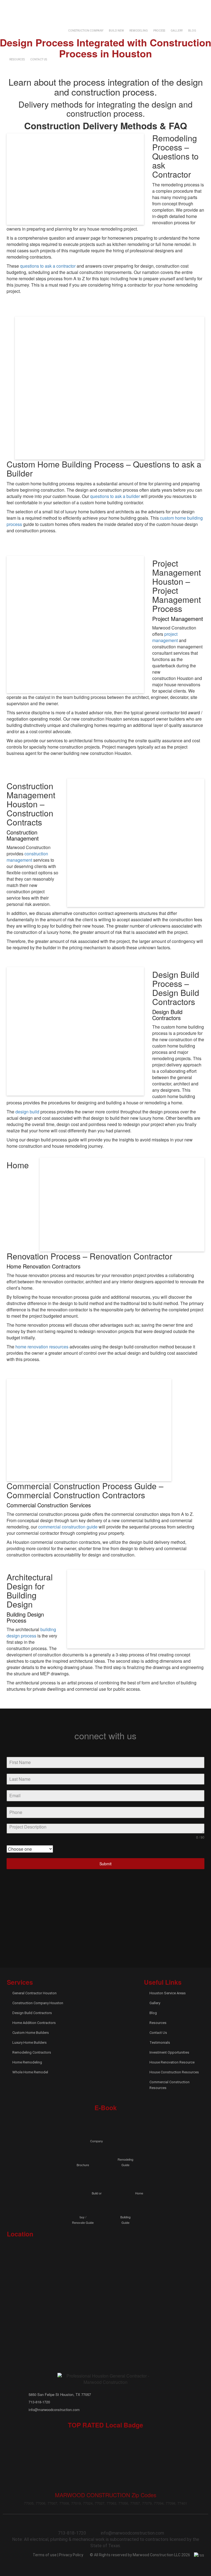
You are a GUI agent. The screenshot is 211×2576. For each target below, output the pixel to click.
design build (27, 1112)
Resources (17, 59)
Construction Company (86, 31)
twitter (24, 7)
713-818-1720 (109, 7)
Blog (192, 31)
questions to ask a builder (115, 496)
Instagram (52, 7)
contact (130, 7)
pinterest (105, 1917)
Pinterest (42, 7)
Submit (105, 1864)
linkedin (33, 7)
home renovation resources (42, 1347)
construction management (27, 857)
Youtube (61, 7)
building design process (31, 1633)
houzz (162, 1891)
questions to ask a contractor (48, 266)
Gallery (177, 31)
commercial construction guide (68, 1527)
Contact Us (39, 59)
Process (159, 31)
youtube (105, 1942)
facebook (14, 7)
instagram (162, 1917)
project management (165, 637)
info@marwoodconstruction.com (169, 7)
